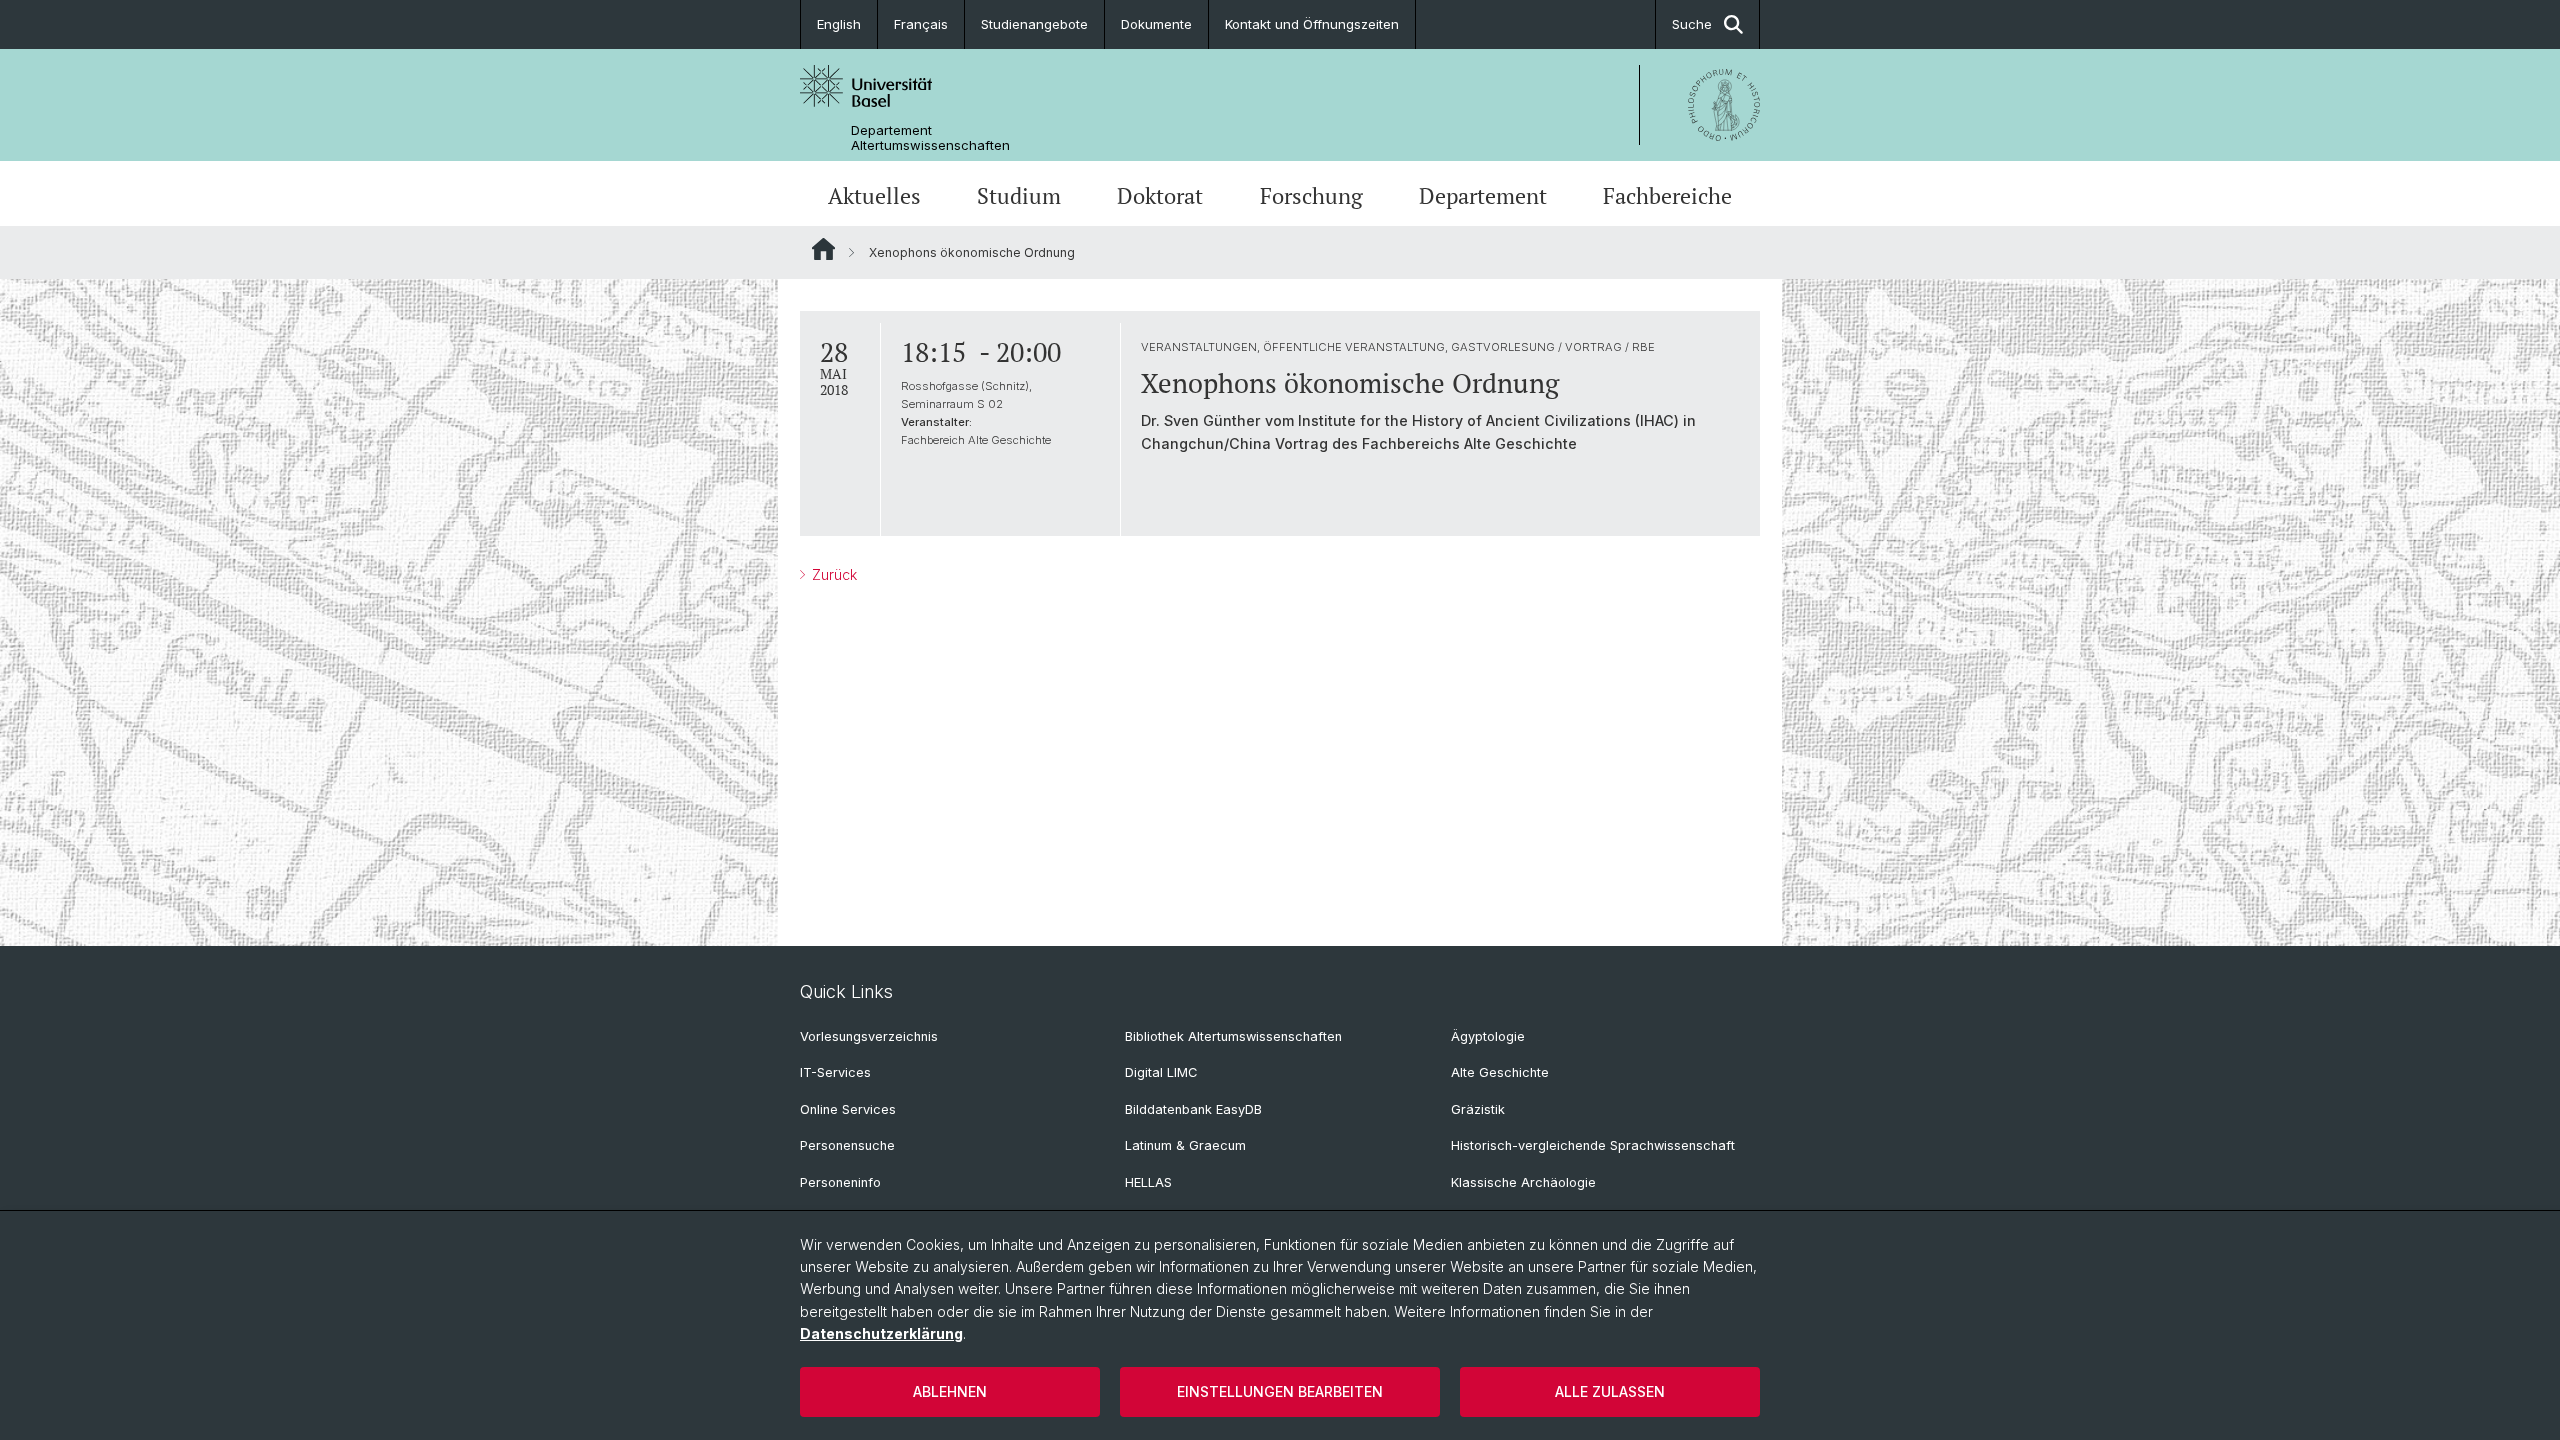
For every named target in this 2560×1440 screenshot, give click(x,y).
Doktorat (1160, 195)
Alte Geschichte (1500, 1072)
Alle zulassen (1610, 1391)
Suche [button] (1692, 24)
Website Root (823, 249)
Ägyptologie (1488, 1036)
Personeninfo (840, 1182)
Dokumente (1156, 24)
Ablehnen (950, 1391)
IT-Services (835, 1072)
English (839, 24)
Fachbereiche (1667, 195)
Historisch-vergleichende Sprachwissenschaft (1593, 1145)
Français (921, 24)
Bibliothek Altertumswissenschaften (1233, 1036)
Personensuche (847, 1145)
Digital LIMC (1161, 1072)
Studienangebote (1034, 24)
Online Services (848, 1109)
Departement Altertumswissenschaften (930, 138)
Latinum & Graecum (1185, 1145)
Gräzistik (1478, 1109)
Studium (1019, 195)
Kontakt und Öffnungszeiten (1312, 24)
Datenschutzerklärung (881, 1333)
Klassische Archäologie (1523, 1182)
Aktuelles (874, 195)
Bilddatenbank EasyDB (1193, 1109)
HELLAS (1148, 1182)
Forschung (1311, 195)
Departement (1483, 195)
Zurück (832, 574)
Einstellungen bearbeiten (1280, 1391)
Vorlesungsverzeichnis (869, 1036)
